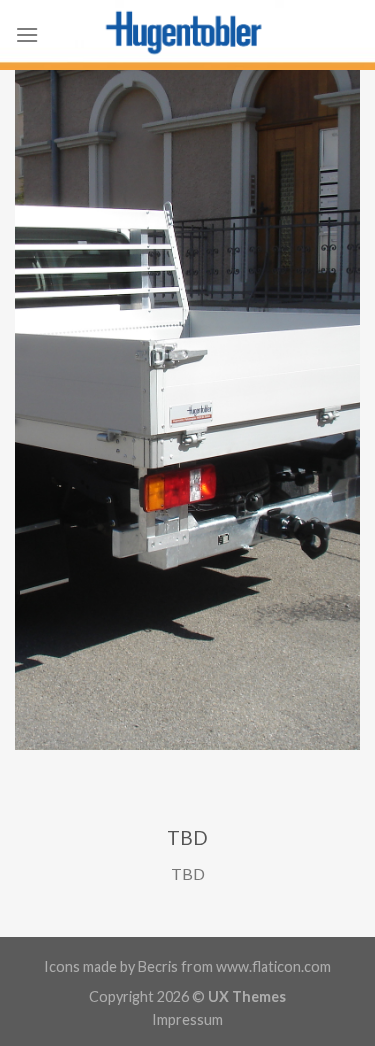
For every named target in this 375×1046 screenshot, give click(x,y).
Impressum (187, 1019)
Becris (158, 966)
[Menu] (27, 34)
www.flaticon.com (273, 966)
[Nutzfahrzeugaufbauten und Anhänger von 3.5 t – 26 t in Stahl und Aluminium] (188, 35)
